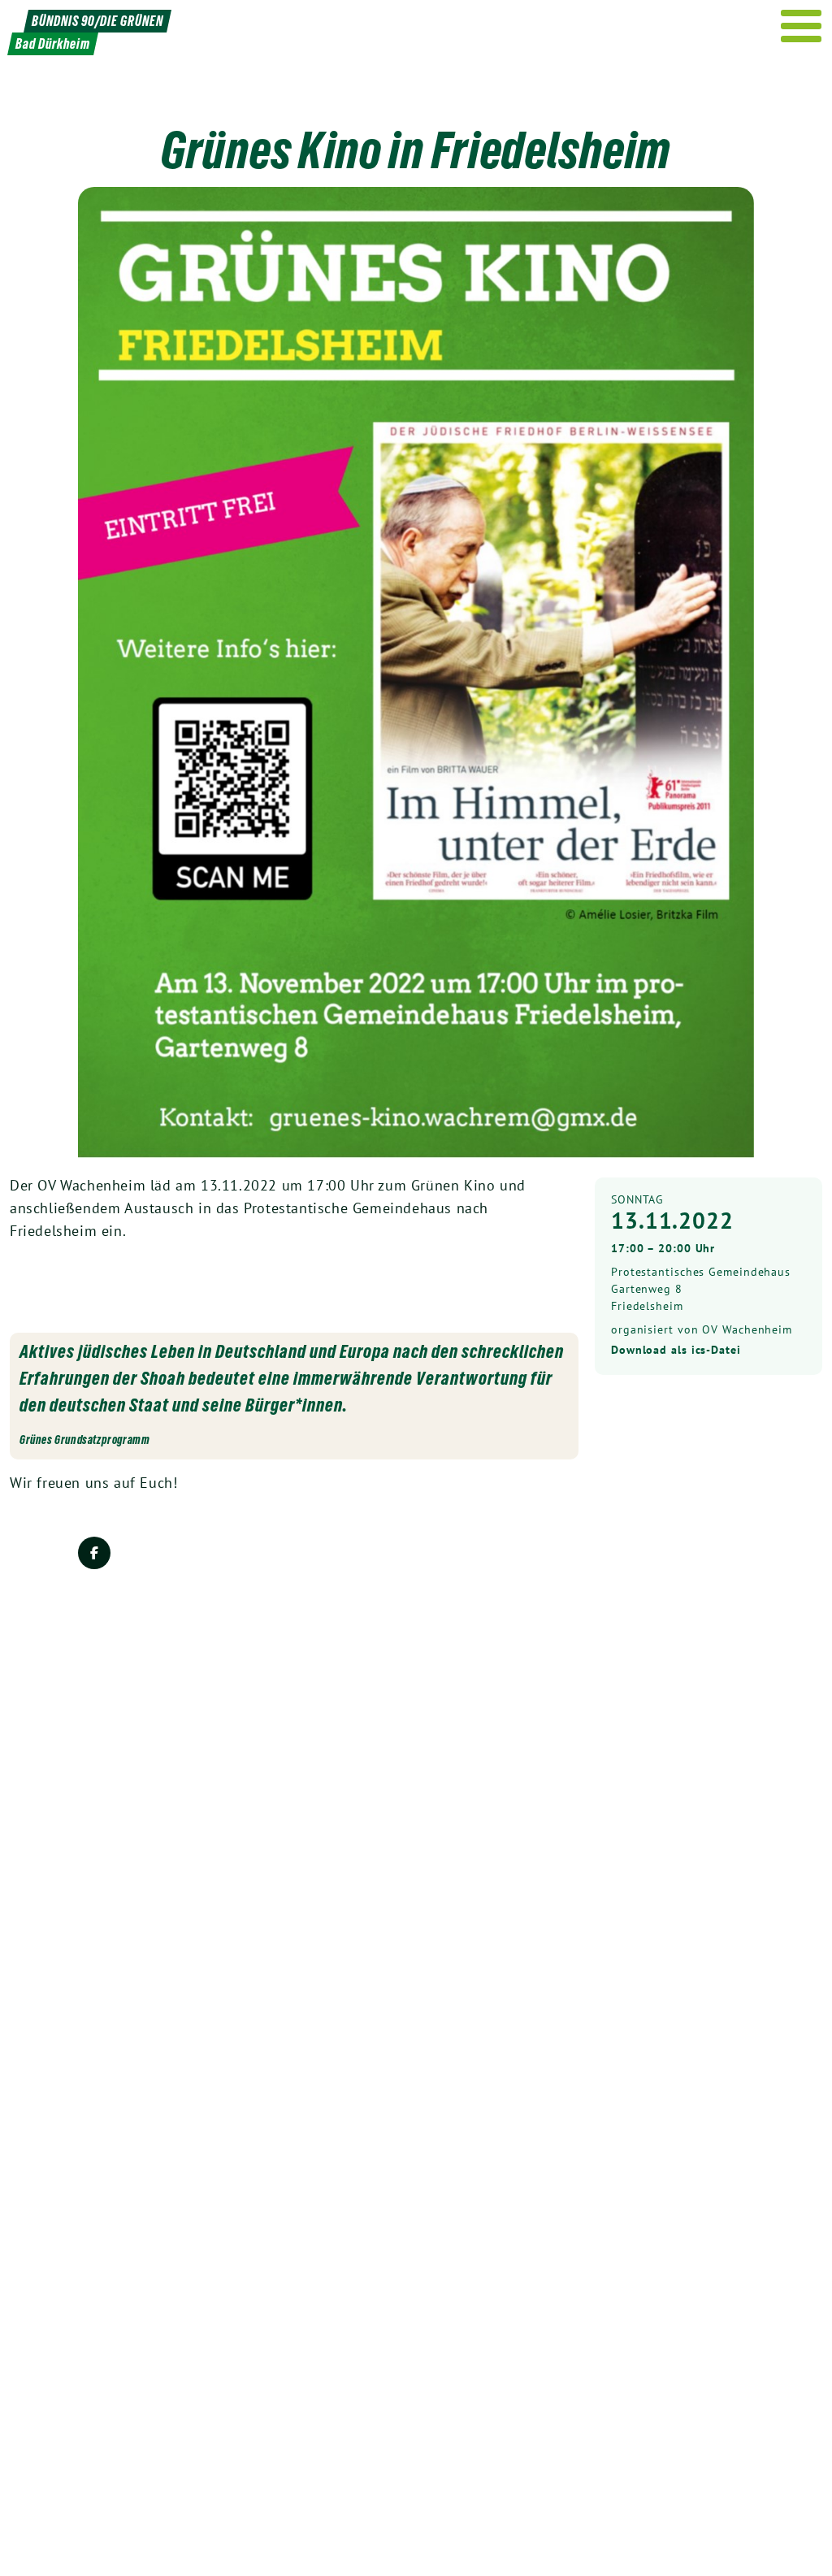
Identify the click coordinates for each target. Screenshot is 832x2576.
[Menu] (802, 26)
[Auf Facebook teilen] (94, 1553)
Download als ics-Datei (676, 1350)
